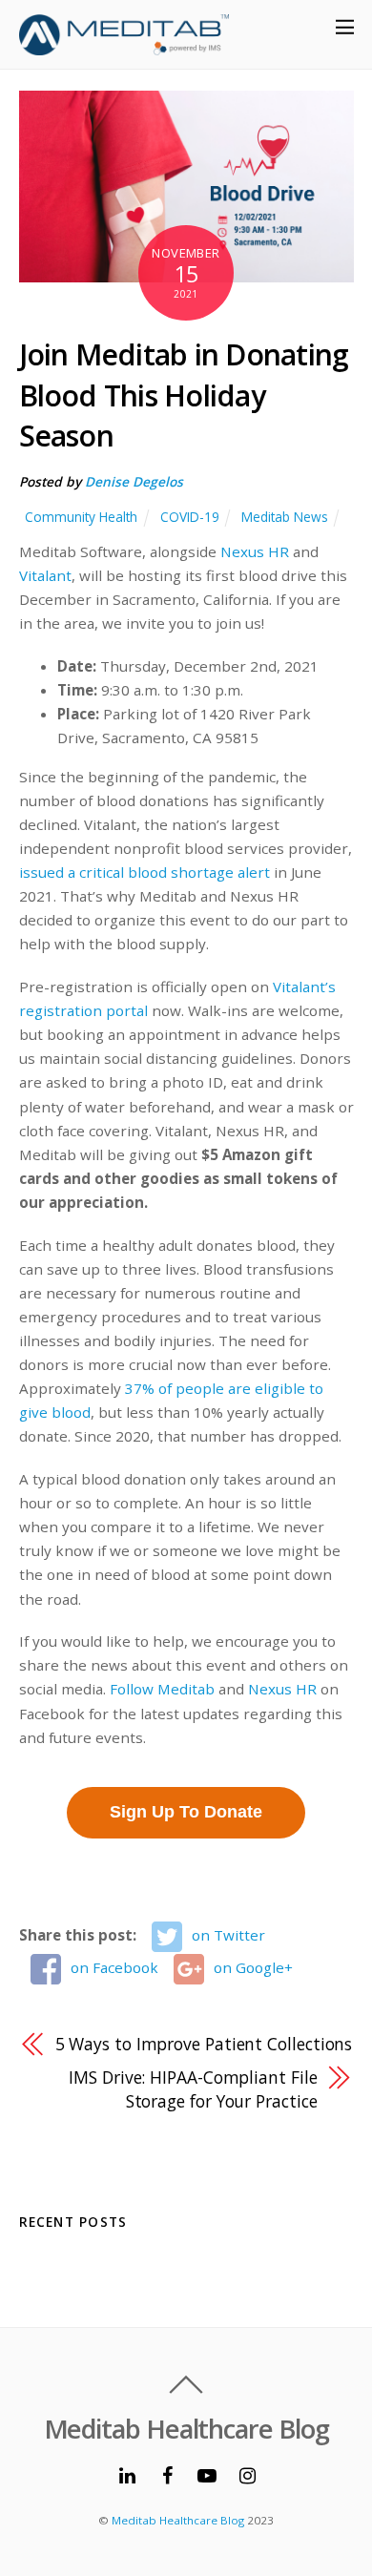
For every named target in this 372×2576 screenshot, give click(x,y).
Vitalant (45, 575)
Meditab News (285, 517)
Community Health (81, 517)
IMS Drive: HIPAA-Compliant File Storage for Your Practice (193, 2089)
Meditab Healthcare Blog (178, 2520)
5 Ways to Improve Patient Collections (204, 2044)
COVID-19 (190, 517)
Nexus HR (255, 551)
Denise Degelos (134, 481)
